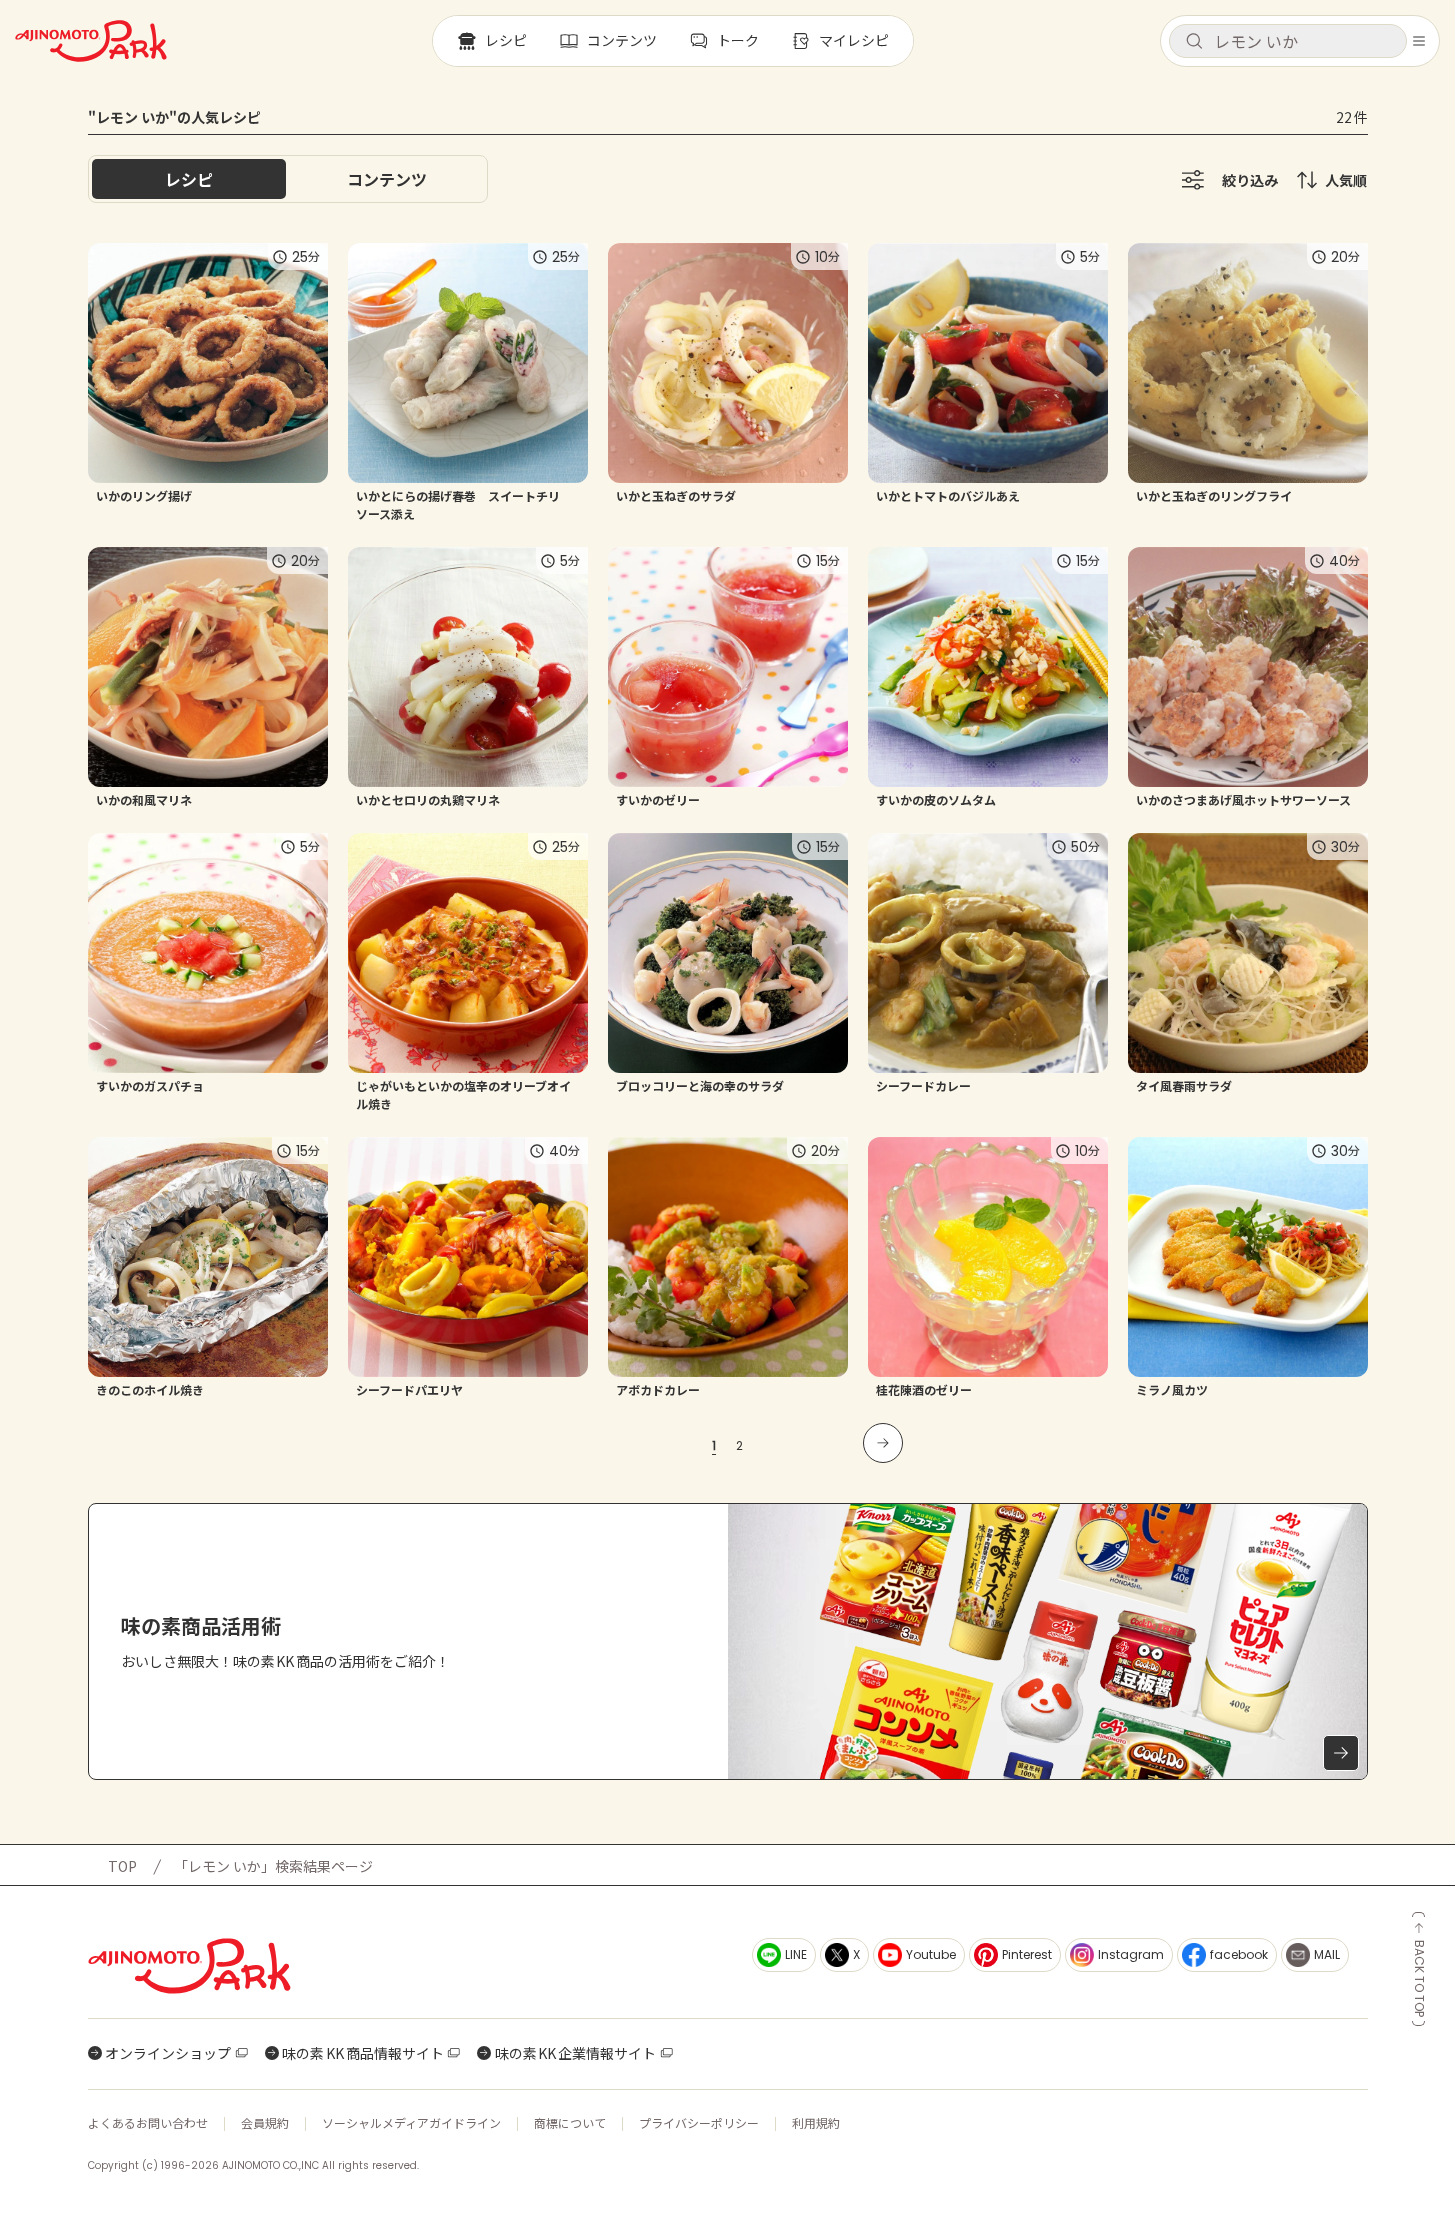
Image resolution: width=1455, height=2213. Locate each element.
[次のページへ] (883, 1443)
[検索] (1194, 42)
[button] (1288, 41)
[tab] (387, 179)
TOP (122, 1866)
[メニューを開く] (1419, 41)
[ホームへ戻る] (91, 41)
